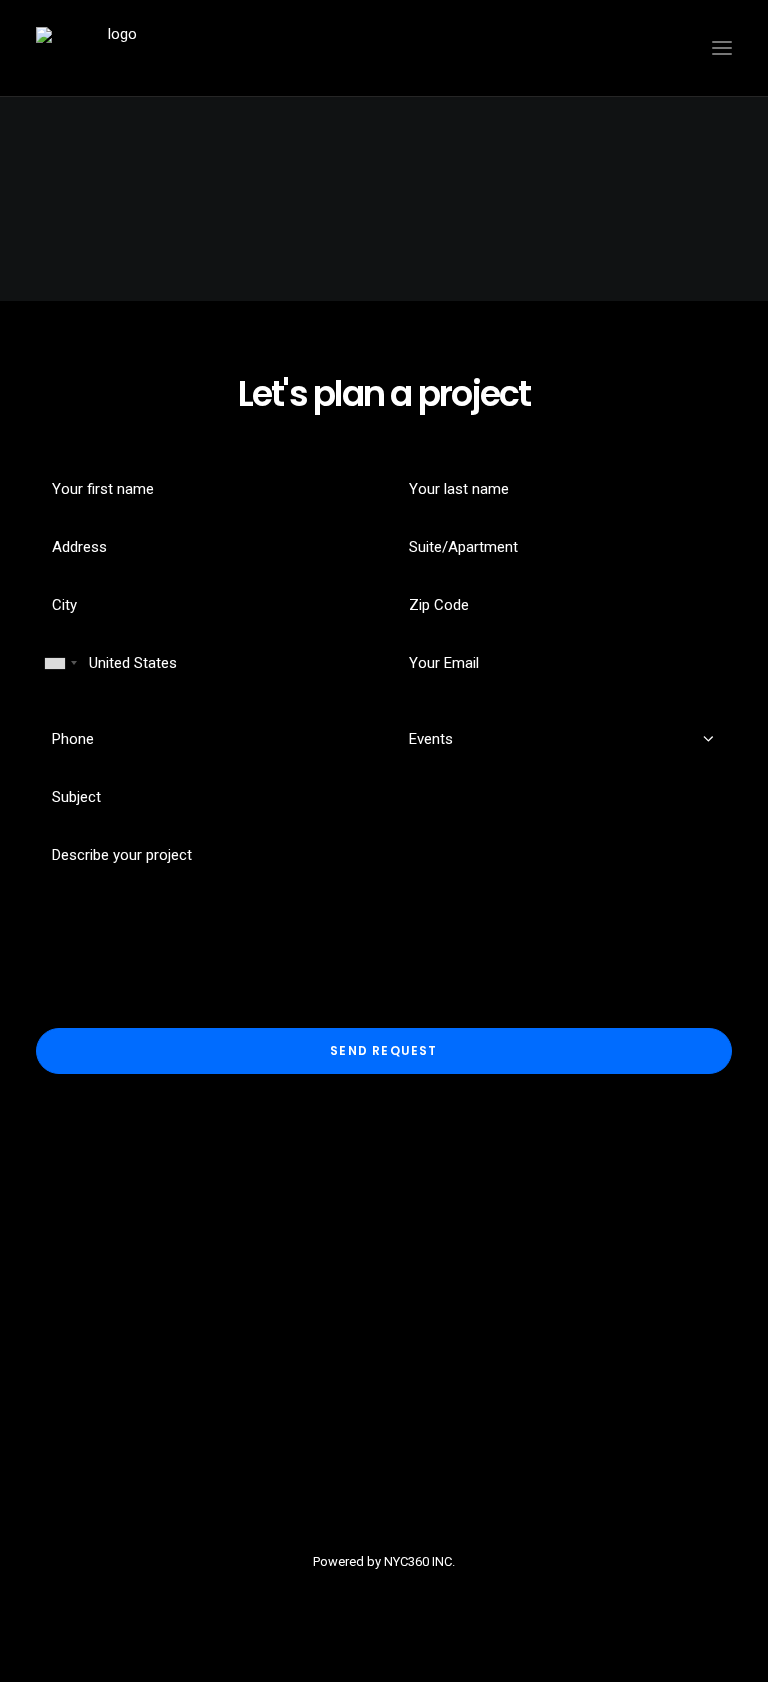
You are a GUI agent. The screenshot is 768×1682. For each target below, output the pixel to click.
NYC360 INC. (419, 1561)
